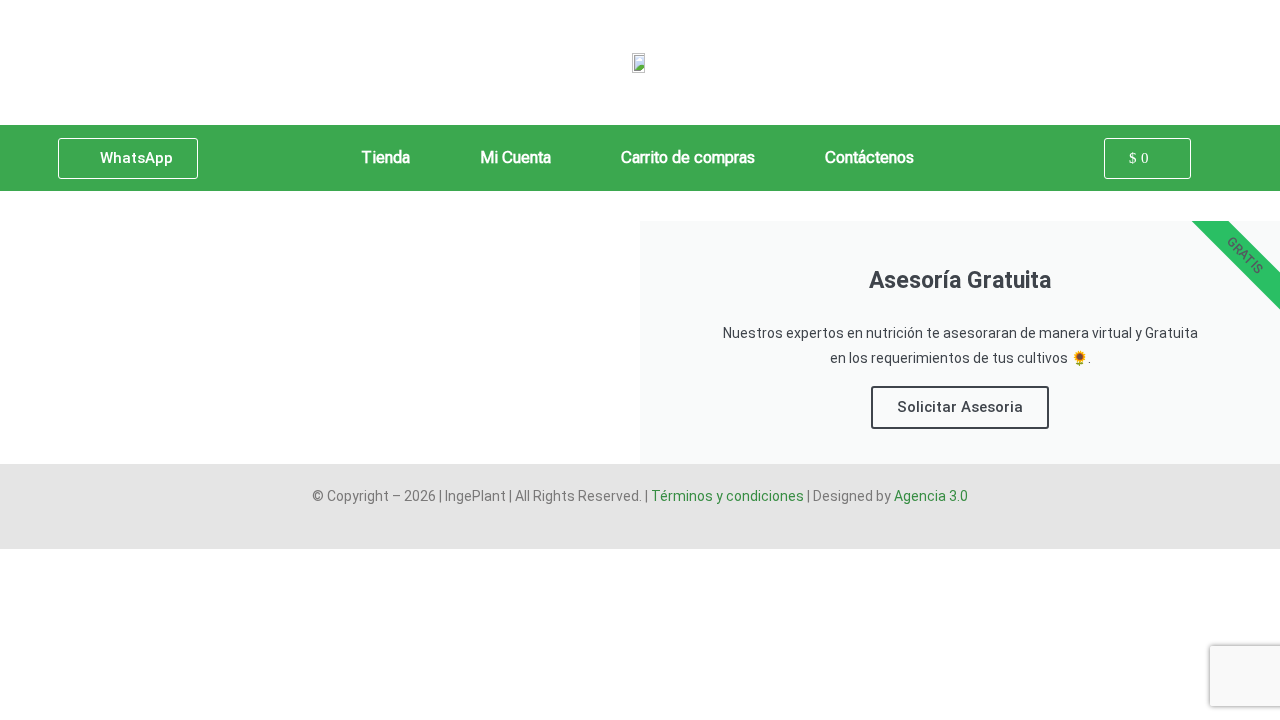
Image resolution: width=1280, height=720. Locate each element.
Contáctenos (869, 157)
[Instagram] (678, 526)
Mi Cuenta (515, 157)
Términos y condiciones (727, 496)
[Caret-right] (640, 526)
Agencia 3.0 (931, 496)
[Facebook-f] (602, 526)
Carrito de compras (688, 157)
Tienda (385, 157)
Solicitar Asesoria (960, 407)
